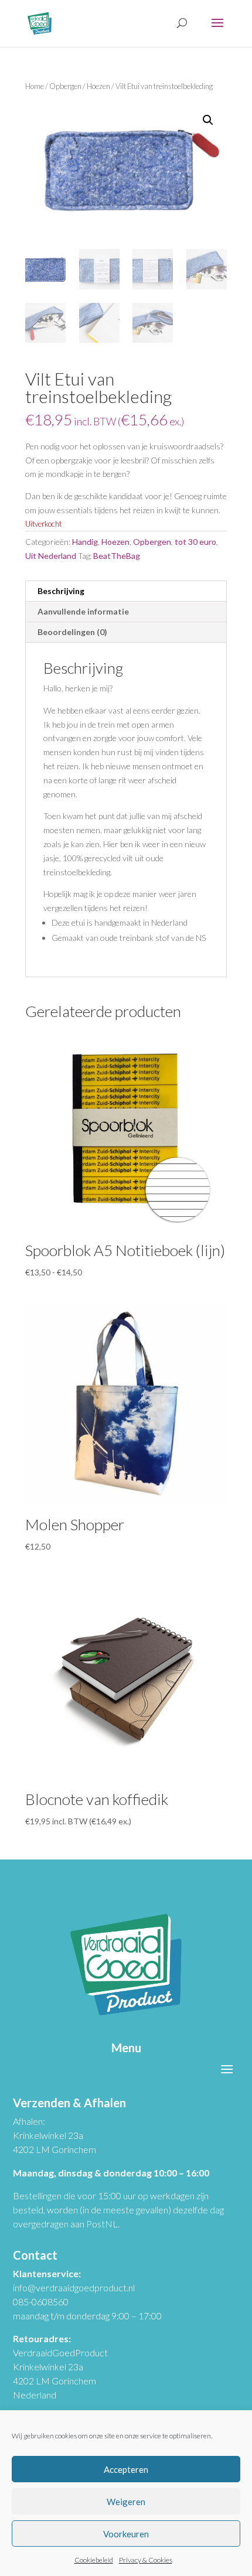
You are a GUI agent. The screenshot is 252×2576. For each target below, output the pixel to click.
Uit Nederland (51, 556)
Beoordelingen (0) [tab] (72, 632)
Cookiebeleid (94, 2560)
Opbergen (65, 86)
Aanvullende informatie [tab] (83, 611)
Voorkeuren (126, 2534)
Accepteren (126, 2469)
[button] (208, 120)
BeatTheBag (117, 556)
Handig (85, 542)
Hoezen (98, 86)
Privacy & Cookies (146, 2560)
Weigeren (126, 2502)
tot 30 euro (195, 542)
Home (35, 86)
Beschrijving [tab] (61, 591)
